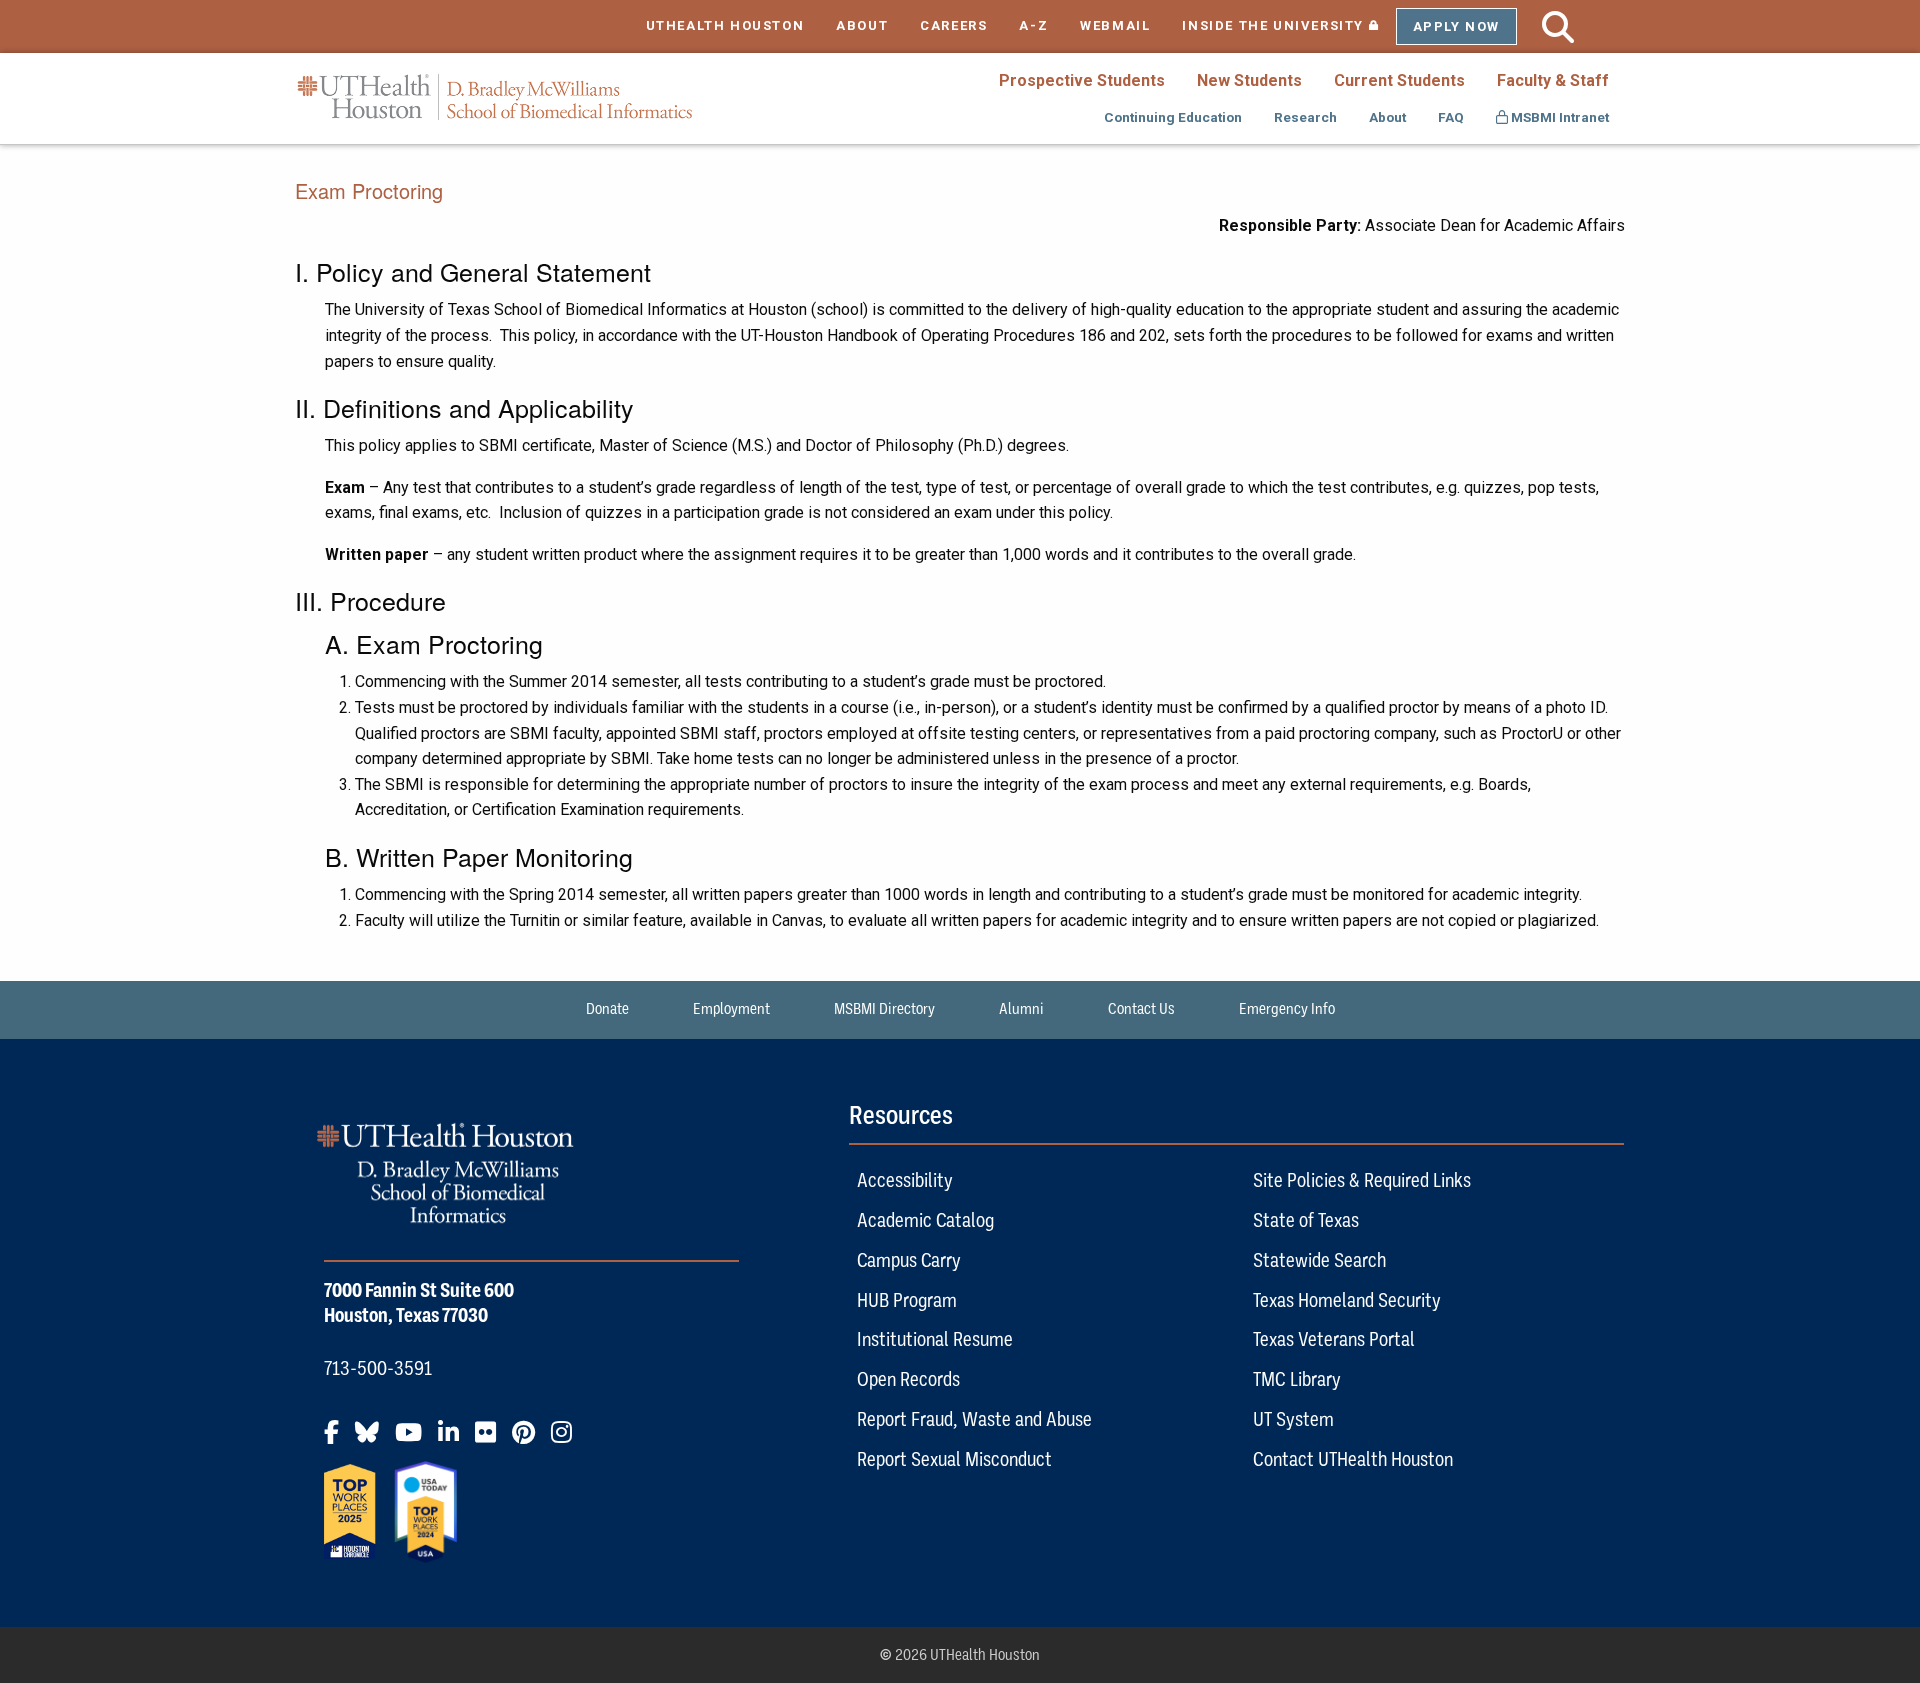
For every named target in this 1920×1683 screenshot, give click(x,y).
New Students (1249, 80)
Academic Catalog (925, 1220)
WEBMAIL (1115, 25)
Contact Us (1141, 1009)
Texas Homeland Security (1347, 1300)
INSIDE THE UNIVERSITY (1288, 25)
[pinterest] (529, 1440)
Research (1305, 117)
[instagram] (567, 1440)
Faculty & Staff (1553, 80)
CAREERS (953, 25)
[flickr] (491, 1440)
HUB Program (907, 1300)
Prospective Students (1082, 80)
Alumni (1021, 1009)
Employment (731, 1009)
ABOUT (862, 25)
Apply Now (1456, 26)
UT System (1293, 1419)
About (1387, 117)
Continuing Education (1173, 117)
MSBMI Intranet (1558, 117)
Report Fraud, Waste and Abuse (974, 1419)
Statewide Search (1319, 1260)
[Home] (495, 97)
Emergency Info (1287, 1009)
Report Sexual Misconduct (954, 1459)
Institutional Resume (935, 1339)
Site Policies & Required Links (1362, 1180)
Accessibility (905, 1180)
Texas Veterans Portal (1334, 1339)
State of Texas (1306, 1220)
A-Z (1033, 25)
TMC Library (1297, 1379)
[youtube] (414, 1440)
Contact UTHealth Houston (1353, 1459)
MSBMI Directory (884, 1009)
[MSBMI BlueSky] (373, 1440)
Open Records (908, 1379)
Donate (607, 1009)
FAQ (1451, 117)
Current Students (1399, 80)
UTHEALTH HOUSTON (725, 25)
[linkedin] (454, 1440)
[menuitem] (1082, 80)
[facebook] (337, 1440)
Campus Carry (909, 1260)
